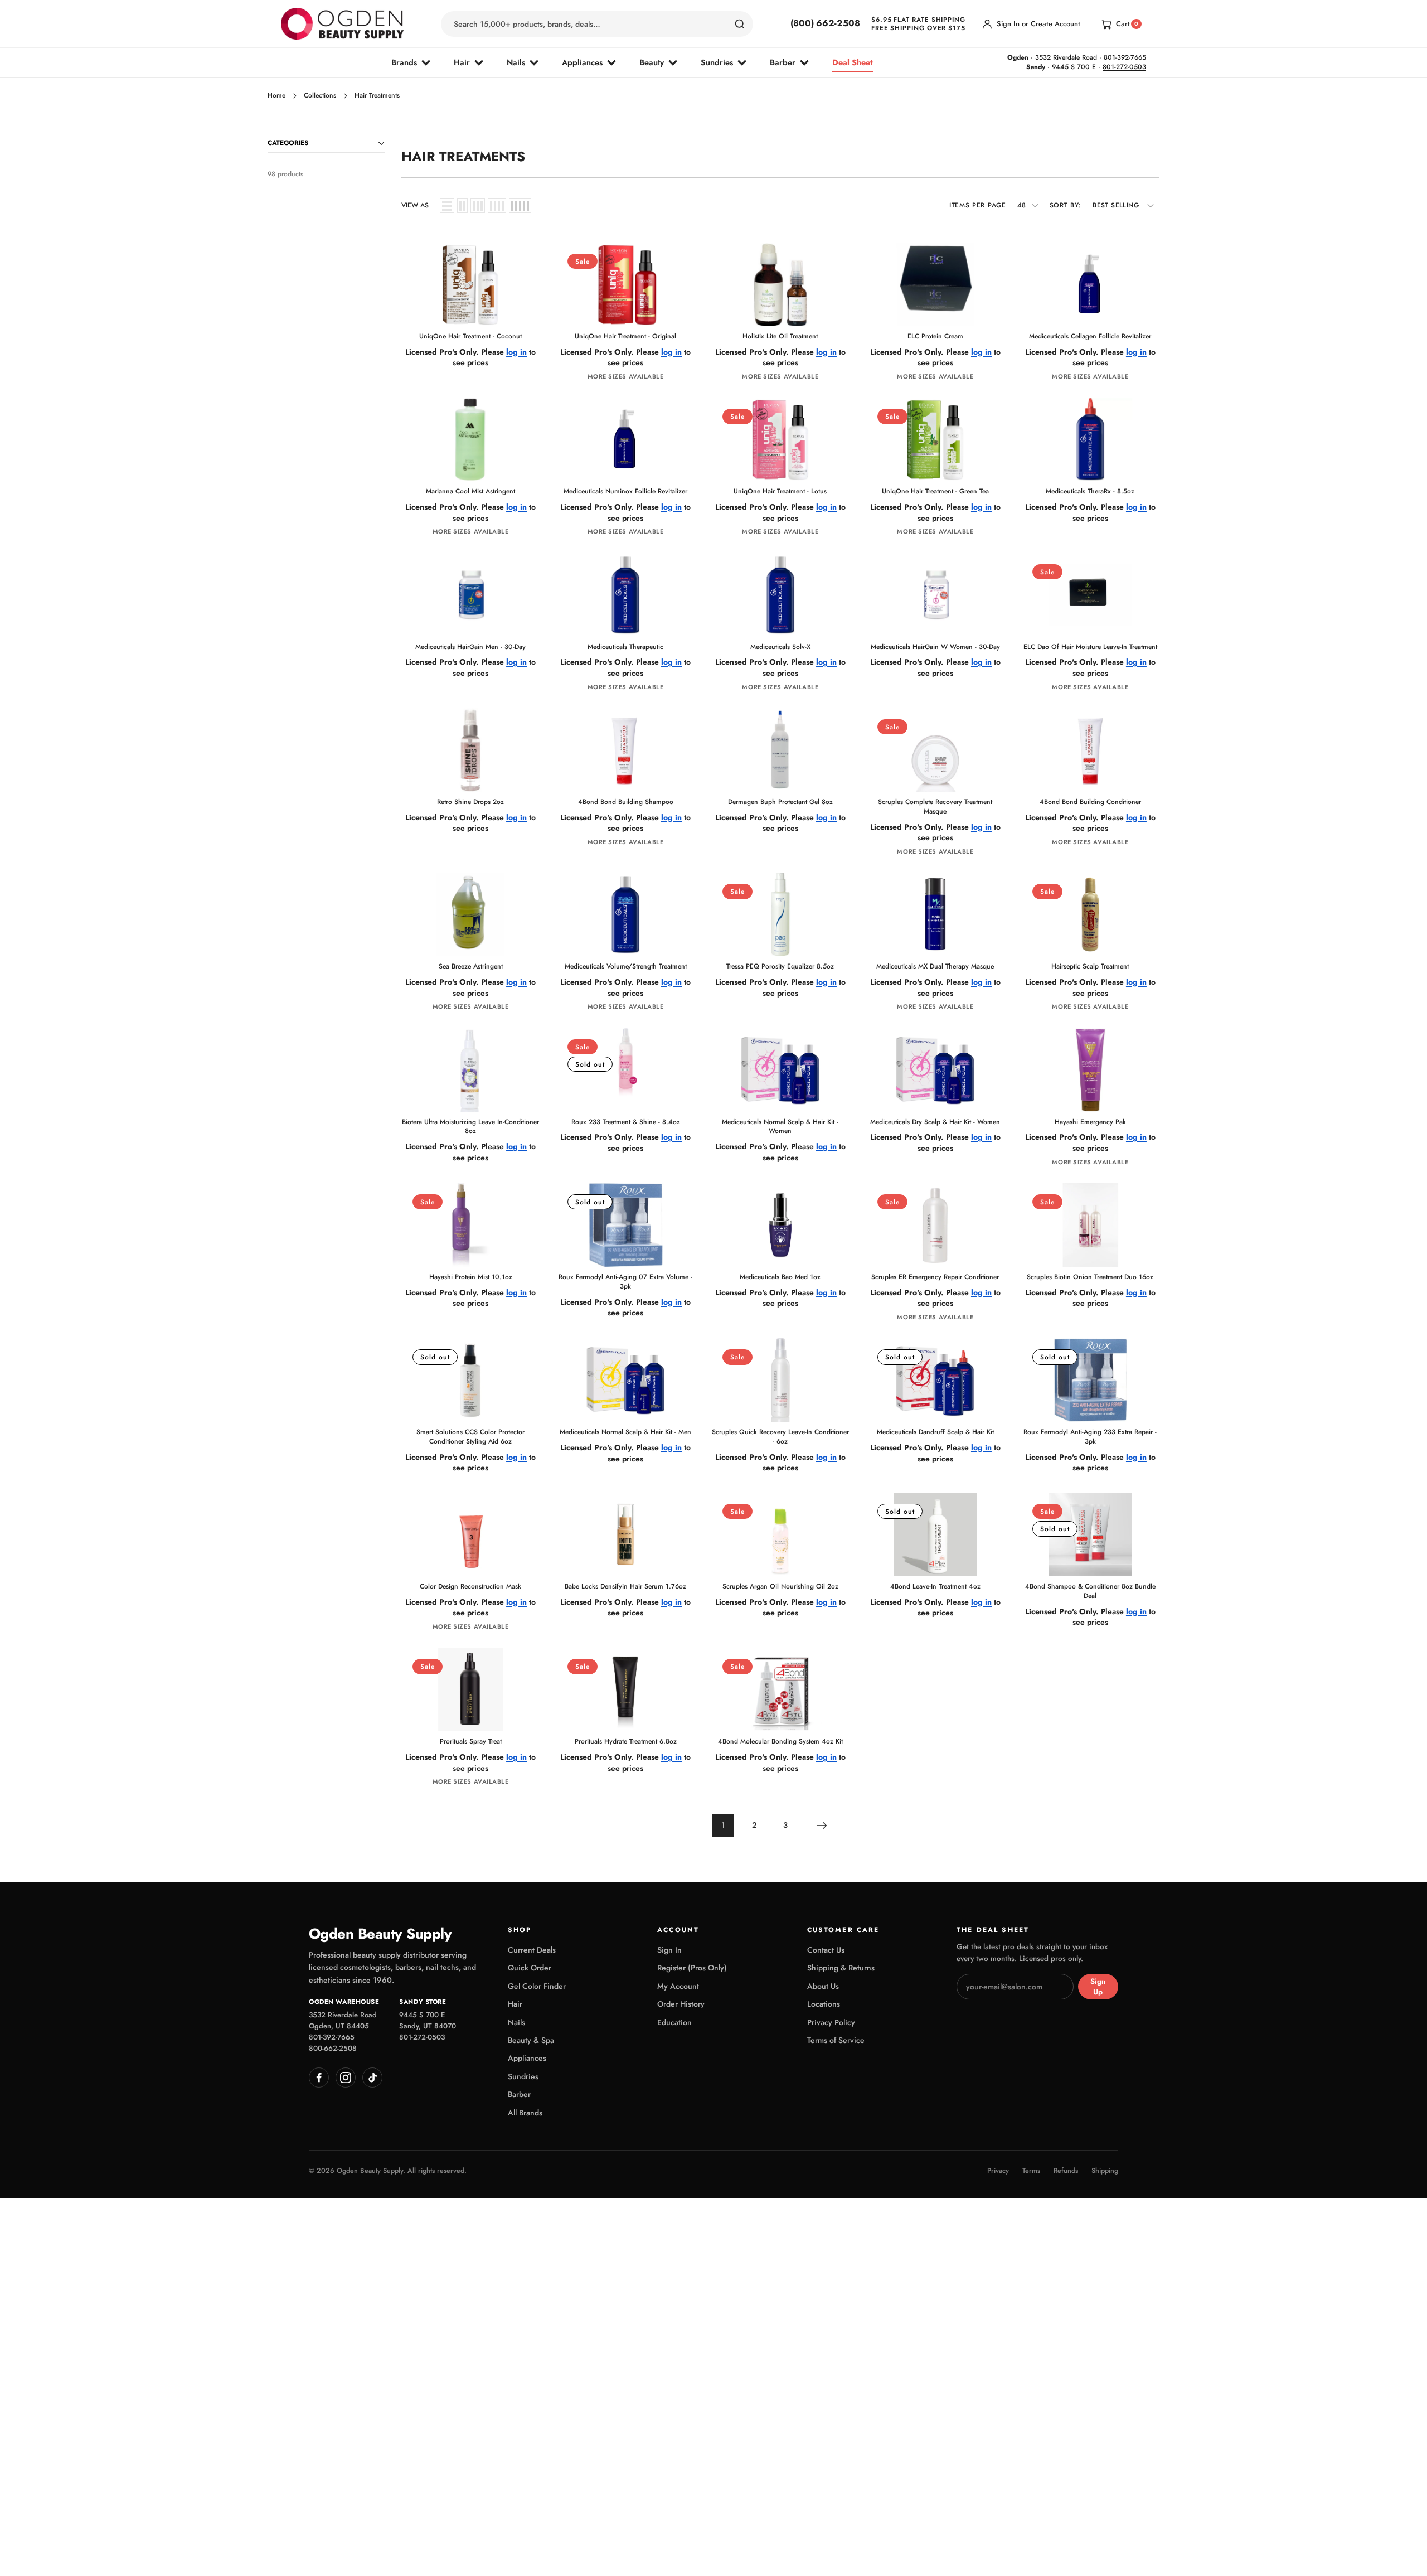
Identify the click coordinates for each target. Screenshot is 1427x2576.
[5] (520, 206)
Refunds (1066, 2171)
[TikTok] (372, 2078)
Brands (404, 62)
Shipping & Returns (841, 1968)
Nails (516, 62)
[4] (497, 206)
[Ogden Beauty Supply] (342, 24)
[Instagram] (346, 2078)
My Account (678, 1986)
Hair (462, 62)
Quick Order (530, 1968)
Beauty (652, 62)
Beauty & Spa (531, 2040)
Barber (783, 62)
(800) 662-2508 (825, 23)
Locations (824, 2004)
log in (516, 352)
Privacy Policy (831, 2022)
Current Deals (532, 1950)
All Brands (525, 2113)
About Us (823, 1986)
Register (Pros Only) (692, 1968)
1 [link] (723, 1825)
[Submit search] (740, 24)
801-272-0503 (1124, 67)
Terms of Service (836, 2040)
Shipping (1105, 2171)
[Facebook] (319, 2078)
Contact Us (826, 1950)
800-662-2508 (333, 2048)
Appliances (582, 62)
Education (674, 2022)
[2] (462, 206)
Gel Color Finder (537, 1986)
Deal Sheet (853, 62)
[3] (478, 206)
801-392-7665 (1125, 57)
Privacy (998, 2171)
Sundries (717, 62)
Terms (1031, 2171)
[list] (447, 206)
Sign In (669, 1950)
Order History (681, 2004)
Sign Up (1098, 1987)
